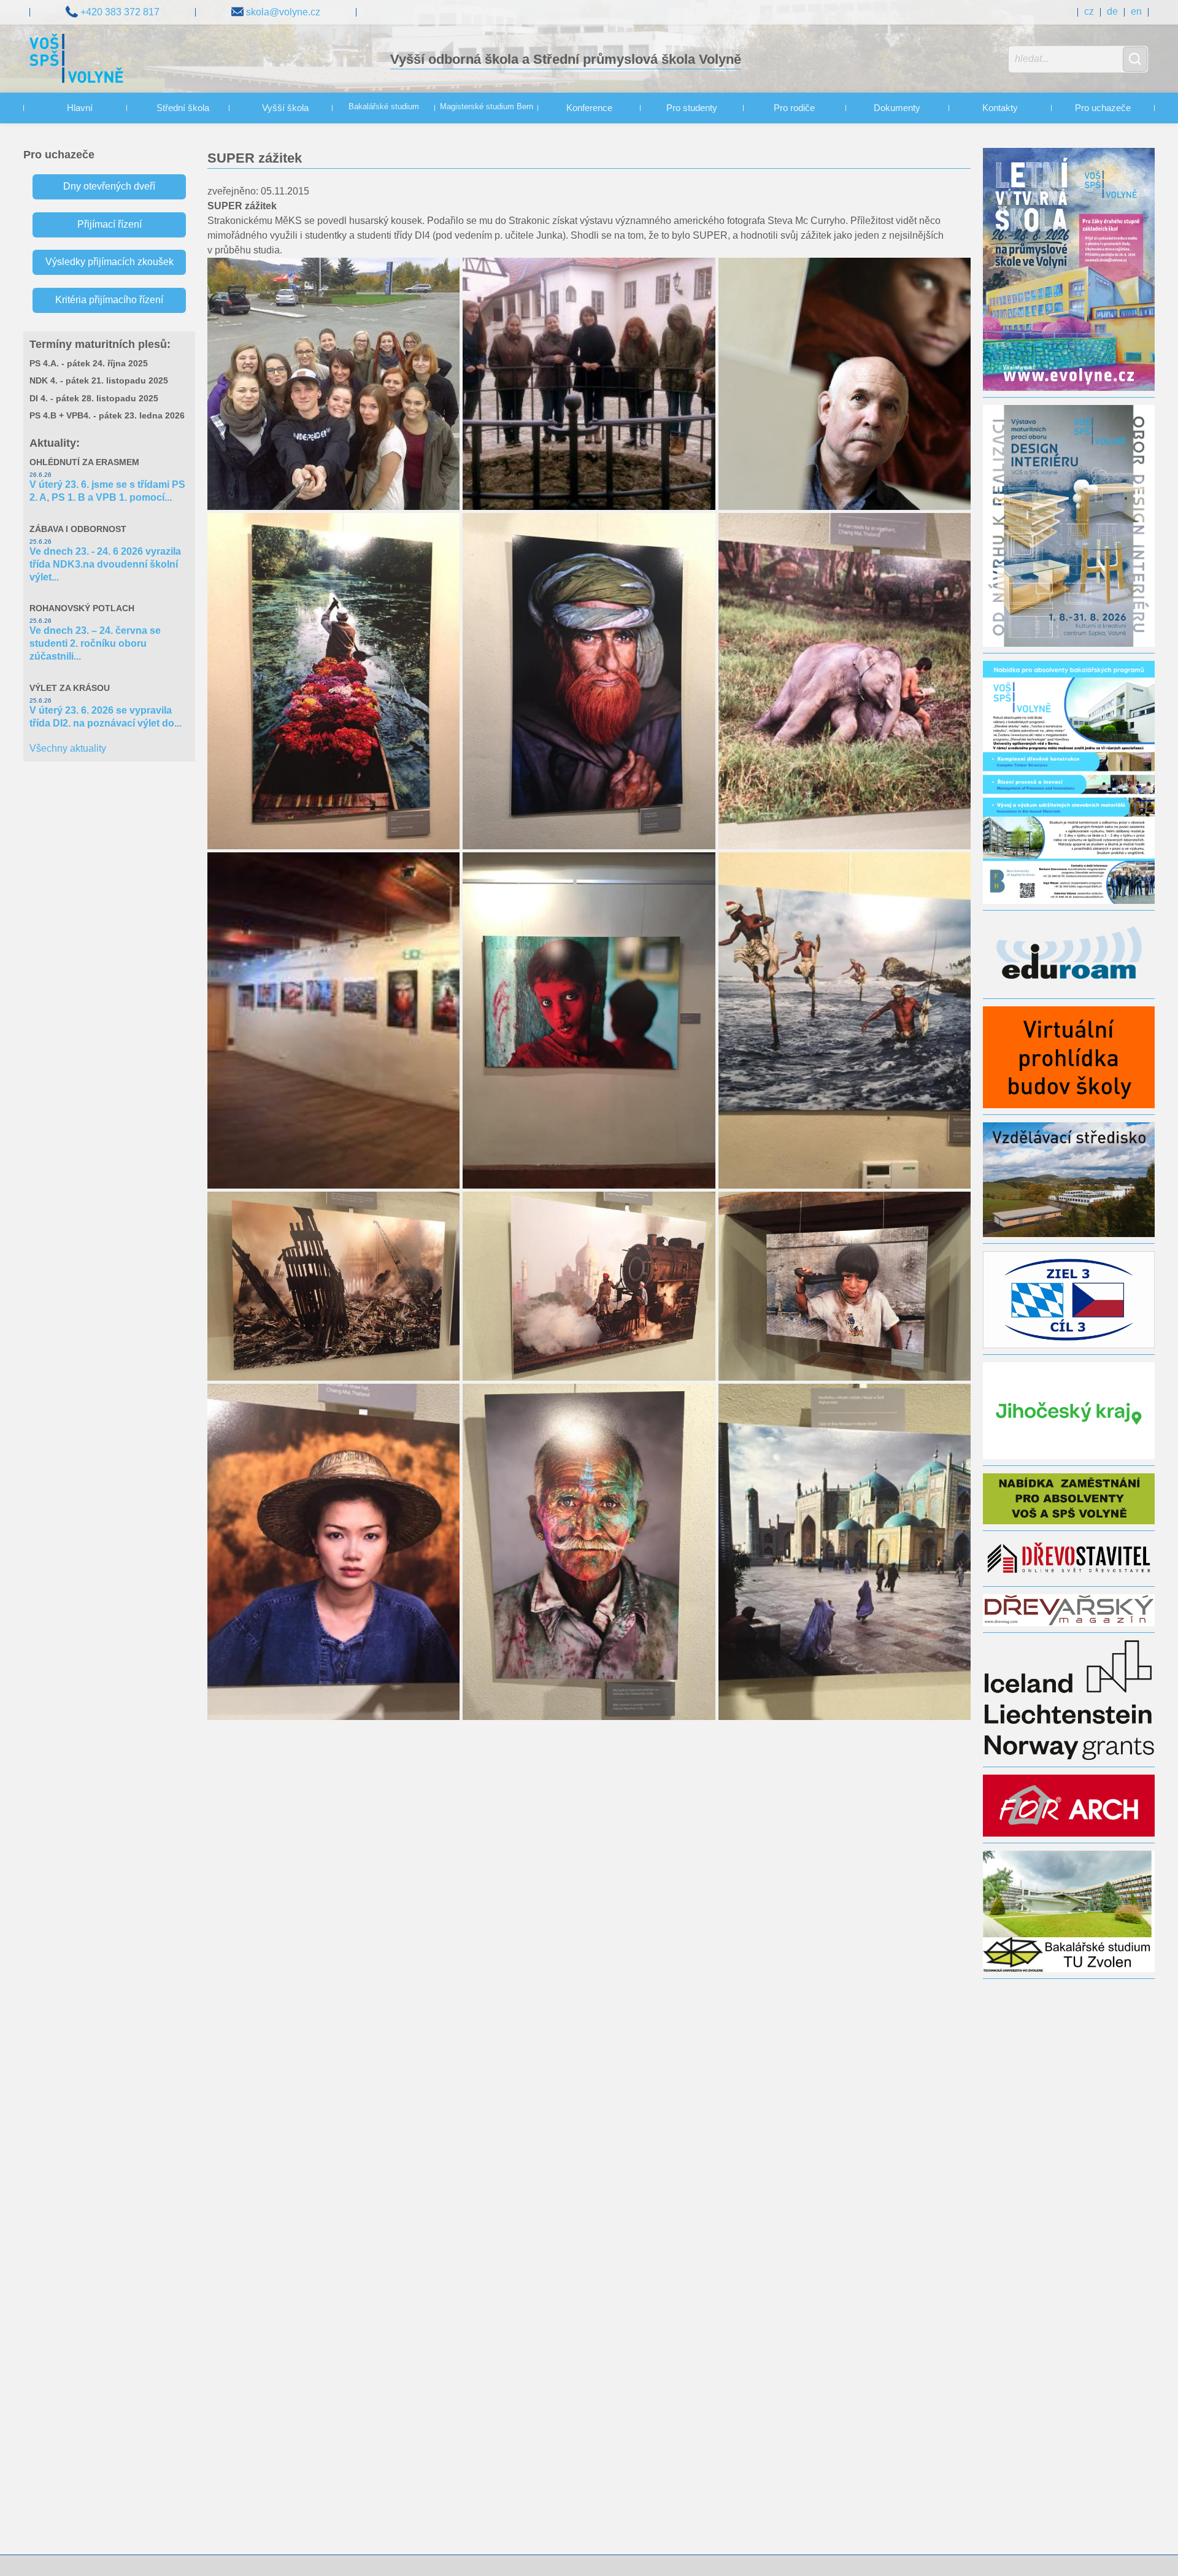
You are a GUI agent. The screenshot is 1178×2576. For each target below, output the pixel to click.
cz (1089, 11)
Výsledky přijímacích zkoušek (110, 262)
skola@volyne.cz (282, 12)
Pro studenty (692, 108)
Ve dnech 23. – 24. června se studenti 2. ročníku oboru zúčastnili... (95, 643)
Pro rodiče (794, 108)
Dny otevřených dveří (109, 186)
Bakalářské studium (384, 107)
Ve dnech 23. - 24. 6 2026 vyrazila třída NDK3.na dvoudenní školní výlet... (105, 564)
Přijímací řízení (110, 224)
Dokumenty (897, 108)
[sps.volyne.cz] (76, 60)
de (1112, 11)
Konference (589, 108)
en (1136, 11)
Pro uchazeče (1103, 108)
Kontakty (1000, 108)
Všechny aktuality (68, 748)
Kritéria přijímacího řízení (109, 300)
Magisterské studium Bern (487, 107)
